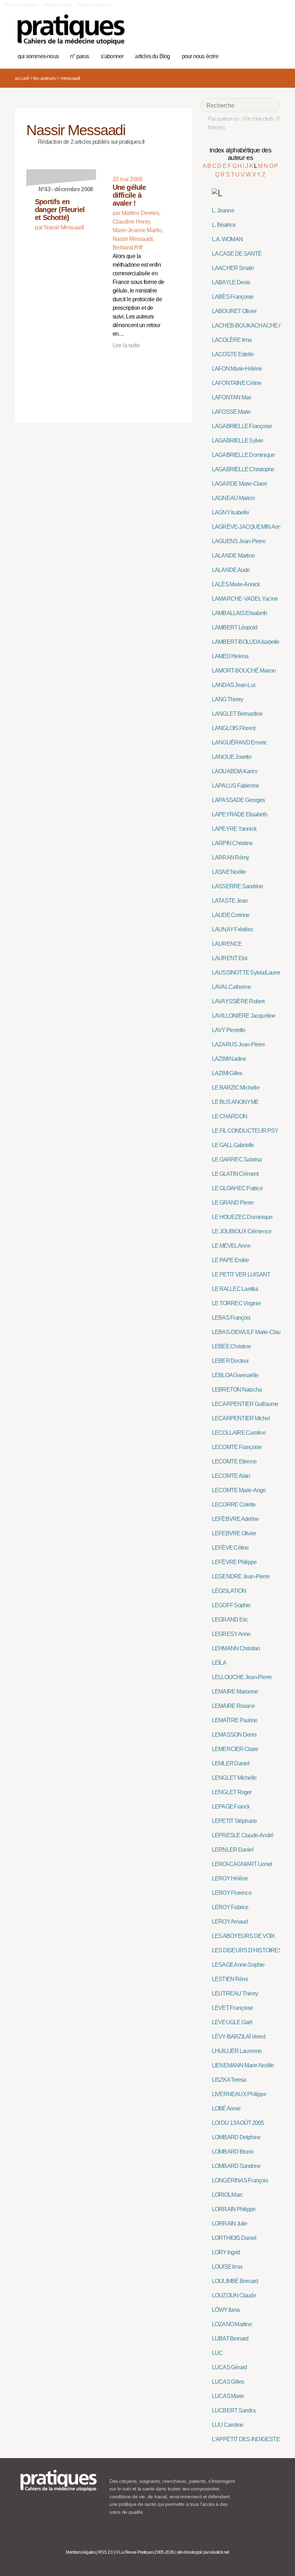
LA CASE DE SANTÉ (237, 254)
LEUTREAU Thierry (235, 1993)
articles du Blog (152, 56)
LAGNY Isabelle (230, 512)
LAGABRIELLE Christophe (243, 469)
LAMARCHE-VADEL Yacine (245, 599)
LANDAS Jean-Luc (234, 685)
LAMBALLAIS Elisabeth (239, 613)
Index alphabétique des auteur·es (240, 154)
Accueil (22, 78)
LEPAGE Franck (231, 1807)
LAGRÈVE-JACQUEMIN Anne (248, 527)
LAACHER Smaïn (233, 268)
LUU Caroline (228, 2425)
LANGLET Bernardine (237, 714)
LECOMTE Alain (231, 1476)
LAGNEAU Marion (233, 498)
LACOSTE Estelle (233, 354)
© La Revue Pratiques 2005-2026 (145, 2552)
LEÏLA (219, 1663)
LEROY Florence (232, 1893)
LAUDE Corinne (231, 915)
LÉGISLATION (229, 1591)
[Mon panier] (249, 55)
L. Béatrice (224, 225)
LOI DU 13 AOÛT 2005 (238, 2123)
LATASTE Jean (230, 901)
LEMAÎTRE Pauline (235, 1720)
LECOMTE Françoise (237, 1447)
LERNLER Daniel (233, 1850)
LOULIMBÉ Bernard (235, 2281)
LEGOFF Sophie (231, 1605)
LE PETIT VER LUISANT (241, 1275)
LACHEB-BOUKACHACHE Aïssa (252, 326)
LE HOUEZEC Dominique (242, 1217)
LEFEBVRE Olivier (234, 1533)
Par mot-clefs (258, 119)
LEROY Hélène (230, 1878)
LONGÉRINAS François (240, 2180)
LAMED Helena (230, 656)
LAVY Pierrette (229, 1030)
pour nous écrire (200, 56)
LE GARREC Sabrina (237, 1159)
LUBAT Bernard (230, 2339)
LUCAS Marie (228, 2396)
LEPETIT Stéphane (234, 1821)
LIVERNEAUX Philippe (239, 2094)
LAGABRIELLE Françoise (242, 426)
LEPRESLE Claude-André (243, 1835)
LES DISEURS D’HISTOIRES (247, 1950)
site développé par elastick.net (203, 2552)
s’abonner (112, 56)
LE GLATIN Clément (235, 1174)
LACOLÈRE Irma (232, 340)
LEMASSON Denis (234, 1735)
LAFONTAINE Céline (237, 383)
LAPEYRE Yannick (234, 829)
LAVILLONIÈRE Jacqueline (244, 1016)
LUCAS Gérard (230, 2367)
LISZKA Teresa (229, 2080)
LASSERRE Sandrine (238, 886)
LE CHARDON (230, 1116)
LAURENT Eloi (230, 958)
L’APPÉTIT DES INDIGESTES (248, 2439)
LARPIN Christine (232, 843)
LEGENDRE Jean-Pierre (241, 1576)
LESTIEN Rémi (230, 1979)
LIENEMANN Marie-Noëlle (243, 2065)
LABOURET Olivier (234, 311)
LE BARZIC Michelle (236, 1088)
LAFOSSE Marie (231, 412)
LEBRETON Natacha (237, 1390)
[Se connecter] (271, 55)
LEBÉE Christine (231, 1346)
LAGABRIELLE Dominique (243, 455)
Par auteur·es (223, 119)
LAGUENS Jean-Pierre (239, 541)
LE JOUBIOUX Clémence (242, 1231)
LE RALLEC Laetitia (235, 1289)
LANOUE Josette (232, 757)
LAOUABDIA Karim (234, 771)
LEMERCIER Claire (235, 1749)
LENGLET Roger (232, 1792)
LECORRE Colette (234, 1505)
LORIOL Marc (227, 2195)
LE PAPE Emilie (230, 1260)
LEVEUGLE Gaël (232, 2022)
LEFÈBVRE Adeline (235, 1519)
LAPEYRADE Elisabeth (240, 814)
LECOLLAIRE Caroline (239, 1433)
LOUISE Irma (227, 2267)
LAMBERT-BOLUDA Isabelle (246, 642)
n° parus (80, 56)
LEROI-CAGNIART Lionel (242, 1864)
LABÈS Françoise (233, 297)
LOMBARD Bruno (233, 2152)
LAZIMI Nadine (229, 1059)
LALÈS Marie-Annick (236, 584)
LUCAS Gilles (228, 2382)
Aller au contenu (58, 5)
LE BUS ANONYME (235, 1102)
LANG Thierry (228, 699)
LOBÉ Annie (226, 2109)
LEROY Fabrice (230, 1907)
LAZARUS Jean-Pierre (238, 1044)
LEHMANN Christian (236, 1648)
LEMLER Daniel (231, 1763)
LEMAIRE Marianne (235, 1692)
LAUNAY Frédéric (233, 929)
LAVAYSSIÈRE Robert (238, 1001)
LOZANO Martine (232, 2324)
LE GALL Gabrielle (233, 1145)
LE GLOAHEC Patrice (237, 1188)
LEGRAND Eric (230, 1620)
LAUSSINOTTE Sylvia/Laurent (247, 973)
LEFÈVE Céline (230, 1548)
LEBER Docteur (230, 1361)
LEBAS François (231, 1318)
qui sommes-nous (38, 56)
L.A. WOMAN (227, 239)
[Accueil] (71, 30)
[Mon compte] (260, 55)
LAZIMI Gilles (227, 1073)
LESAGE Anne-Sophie (238, 1965)
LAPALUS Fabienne (235, 786)
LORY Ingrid (226, 2252)
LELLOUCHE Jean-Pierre (242, 1677)
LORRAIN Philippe (234, 2209)
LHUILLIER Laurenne (237, 2051)
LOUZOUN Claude (234, 2295)
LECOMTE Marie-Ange (239, 1490)
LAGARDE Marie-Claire (239, 484)
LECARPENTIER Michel (241, 1418)
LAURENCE (227, 944)
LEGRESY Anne (231, 1634)
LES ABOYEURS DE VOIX (244, 1936)
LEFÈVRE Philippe (234, 1562)
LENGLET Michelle (234, 1778)
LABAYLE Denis (231, 282)
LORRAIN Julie (230, 2224)
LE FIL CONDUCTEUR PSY (245, 1131)
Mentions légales (81, 2552)
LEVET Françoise (232, 2008)
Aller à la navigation (21, 5)
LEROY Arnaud (230, 1922)
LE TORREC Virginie (236, 1303)
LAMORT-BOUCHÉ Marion (244, 671)
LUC (217, 2353)
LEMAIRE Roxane (233, 1706)
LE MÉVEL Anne (231, 1246)
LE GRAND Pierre (233, 1203)
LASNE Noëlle (229, 872)
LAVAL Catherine (232, 987)
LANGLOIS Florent (233, 728)
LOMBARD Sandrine (236, 2166)
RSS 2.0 (106, 2552)
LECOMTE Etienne (234, 1461)
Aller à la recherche (94, 5)
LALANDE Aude (231, 570)
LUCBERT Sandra (234, 2410)
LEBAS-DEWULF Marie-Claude (249, 1332)
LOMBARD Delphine (236, 2137)
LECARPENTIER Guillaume (245, 1404)
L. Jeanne (223, 210)
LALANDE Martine (233, 556)
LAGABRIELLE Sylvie (238, 441)
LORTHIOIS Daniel (234, 2238)
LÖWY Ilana (226, 2310)
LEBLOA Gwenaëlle (235, 1375)
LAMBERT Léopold (235, 627)
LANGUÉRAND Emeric (240, 742)
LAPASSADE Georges (239, 800)
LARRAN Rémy (230, 858)
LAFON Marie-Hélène (237, 369)
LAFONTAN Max (232, 397)
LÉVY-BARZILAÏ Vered (239, 2037)
